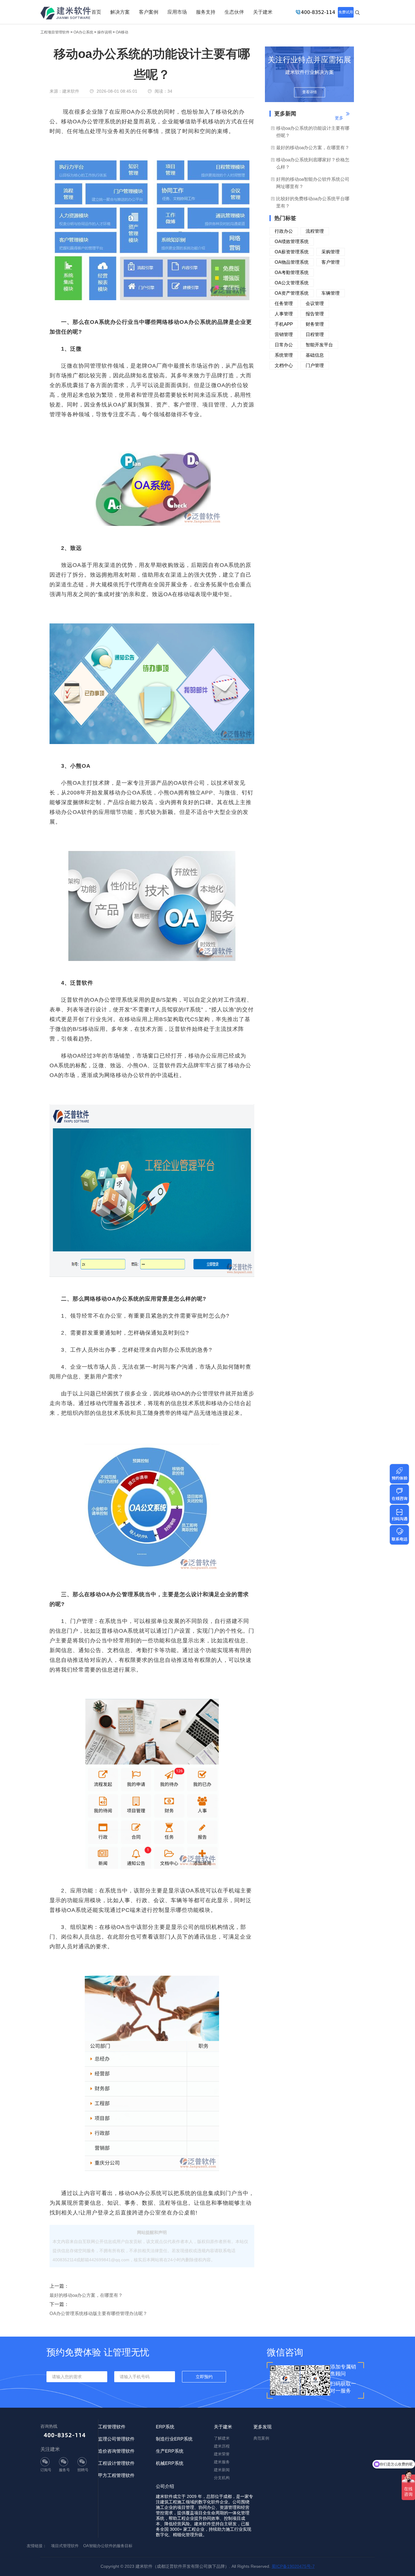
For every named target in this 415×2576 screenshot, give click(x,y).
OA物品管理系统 (292, 262)
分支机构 (222, 2478)
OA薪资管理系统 (292, 252)
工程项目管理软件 (55, 32)
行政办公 (284, 231)
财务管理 (315, 324)
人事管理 (284, 314)
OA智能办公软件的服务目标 (108, 2546)
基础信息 (315, 355)
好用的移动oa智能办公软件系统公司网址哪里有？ (313, 183)
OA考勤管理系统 (292, 272)
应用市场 (177, 12)
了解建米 (222, 2438)
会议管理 (315, 303)
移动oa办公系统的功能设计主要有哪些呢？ (313, 132)
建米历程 (222, 2446)
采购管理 (331, 252)
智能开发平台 (319, 345)
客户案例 (149, 12)
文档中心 (284, 365)
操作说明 (105, 32)
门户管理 (315, 365)
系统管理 (284, 355)
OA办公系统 (83, 32)
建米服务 (222, 2462)
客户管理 (331, 262)
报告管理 (315, 314)
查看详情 (310, 92)
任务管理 (284, 303)
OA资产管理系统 (292, 293)
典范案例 (261, 2438)
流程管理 (315, 231)
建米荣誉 (222, 2454)
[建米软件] (66, 14)
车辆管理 (331, 293)
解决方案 (120, 12)
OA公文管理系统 (292, 283)
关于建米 (263, 12)
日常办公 (284, 345)
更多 (339, 118)
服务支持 (206, 12)
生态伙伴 (234, 12)
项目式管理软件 (65, 2546)
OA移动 (122, 32)
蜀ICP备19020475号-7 (293, 2566)
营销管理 (284, 334)
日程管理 (315, 334)
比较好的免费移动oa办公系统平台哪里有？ (313, 202)
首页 (96, 12)
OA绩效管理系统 (292, 241)
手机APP (284, 324)
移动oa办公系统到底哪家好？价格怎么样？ (313, 163)
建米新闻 (222, 2470)
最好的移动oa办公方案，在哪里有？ (86, 2295)
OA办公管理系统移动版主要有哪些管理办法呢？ (98, 2313)
